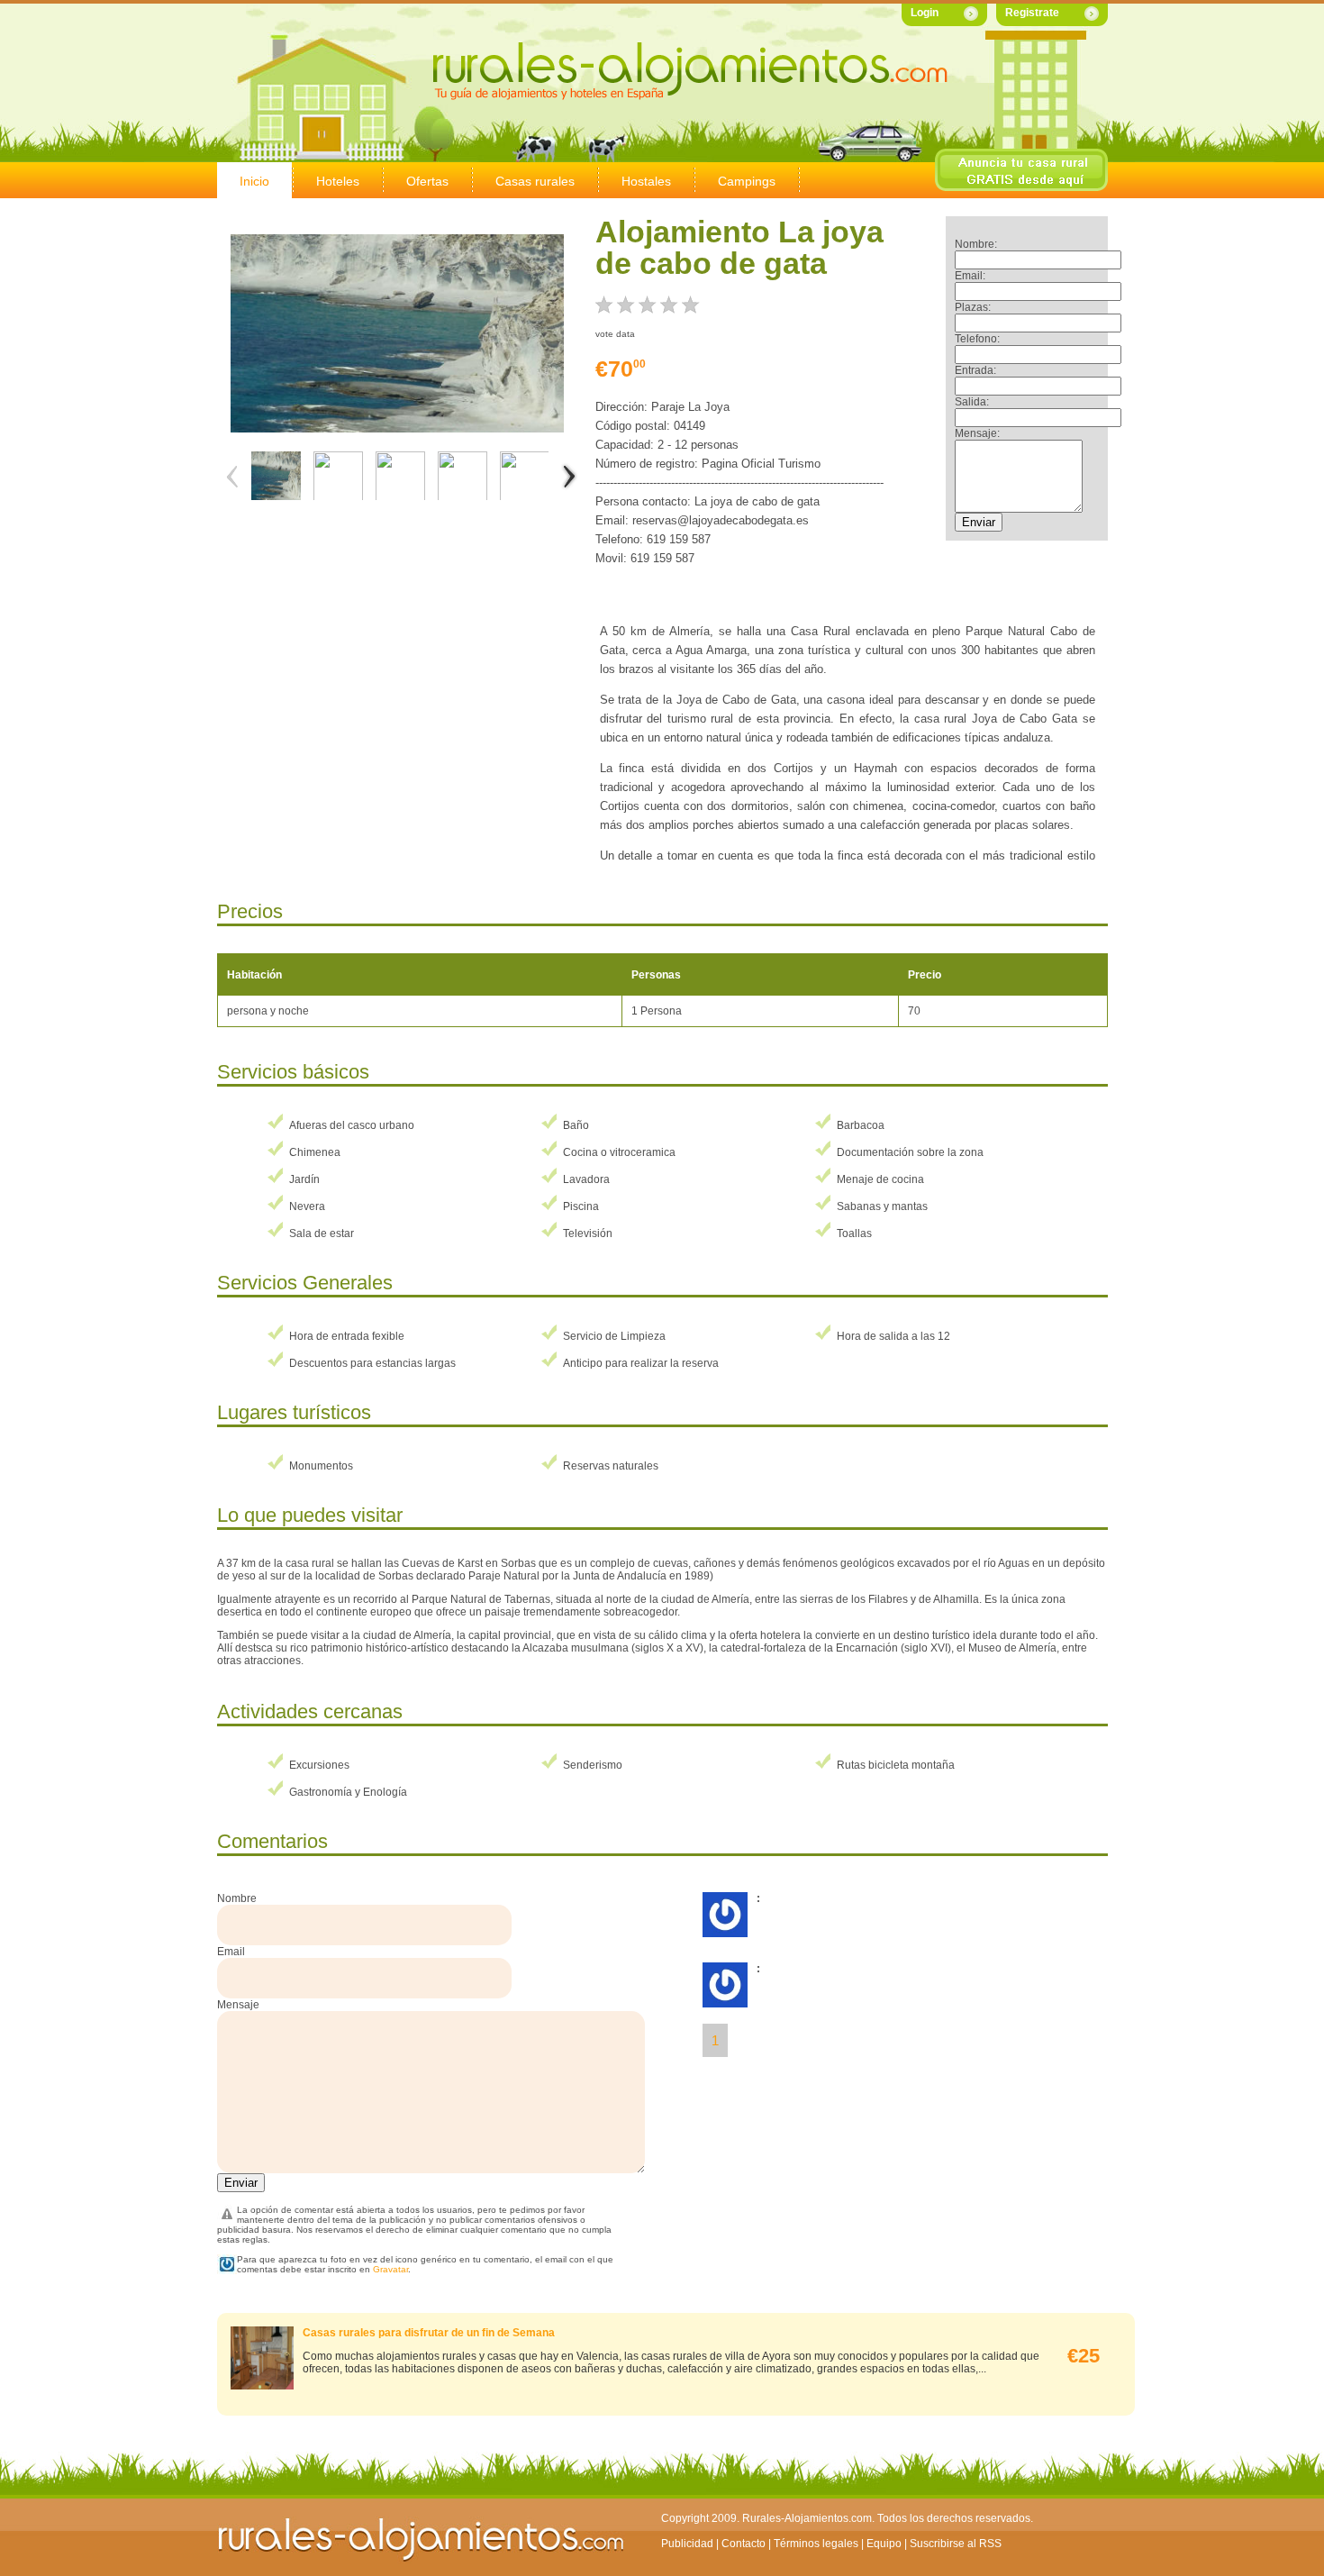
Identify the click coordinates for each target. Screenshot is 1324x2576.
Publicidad (687, 2544)
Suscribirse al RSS (956, 2544)
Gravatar (390, 2269)
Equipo (884, 2544)
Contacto (744, 2544)
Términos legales (816, 2544)
